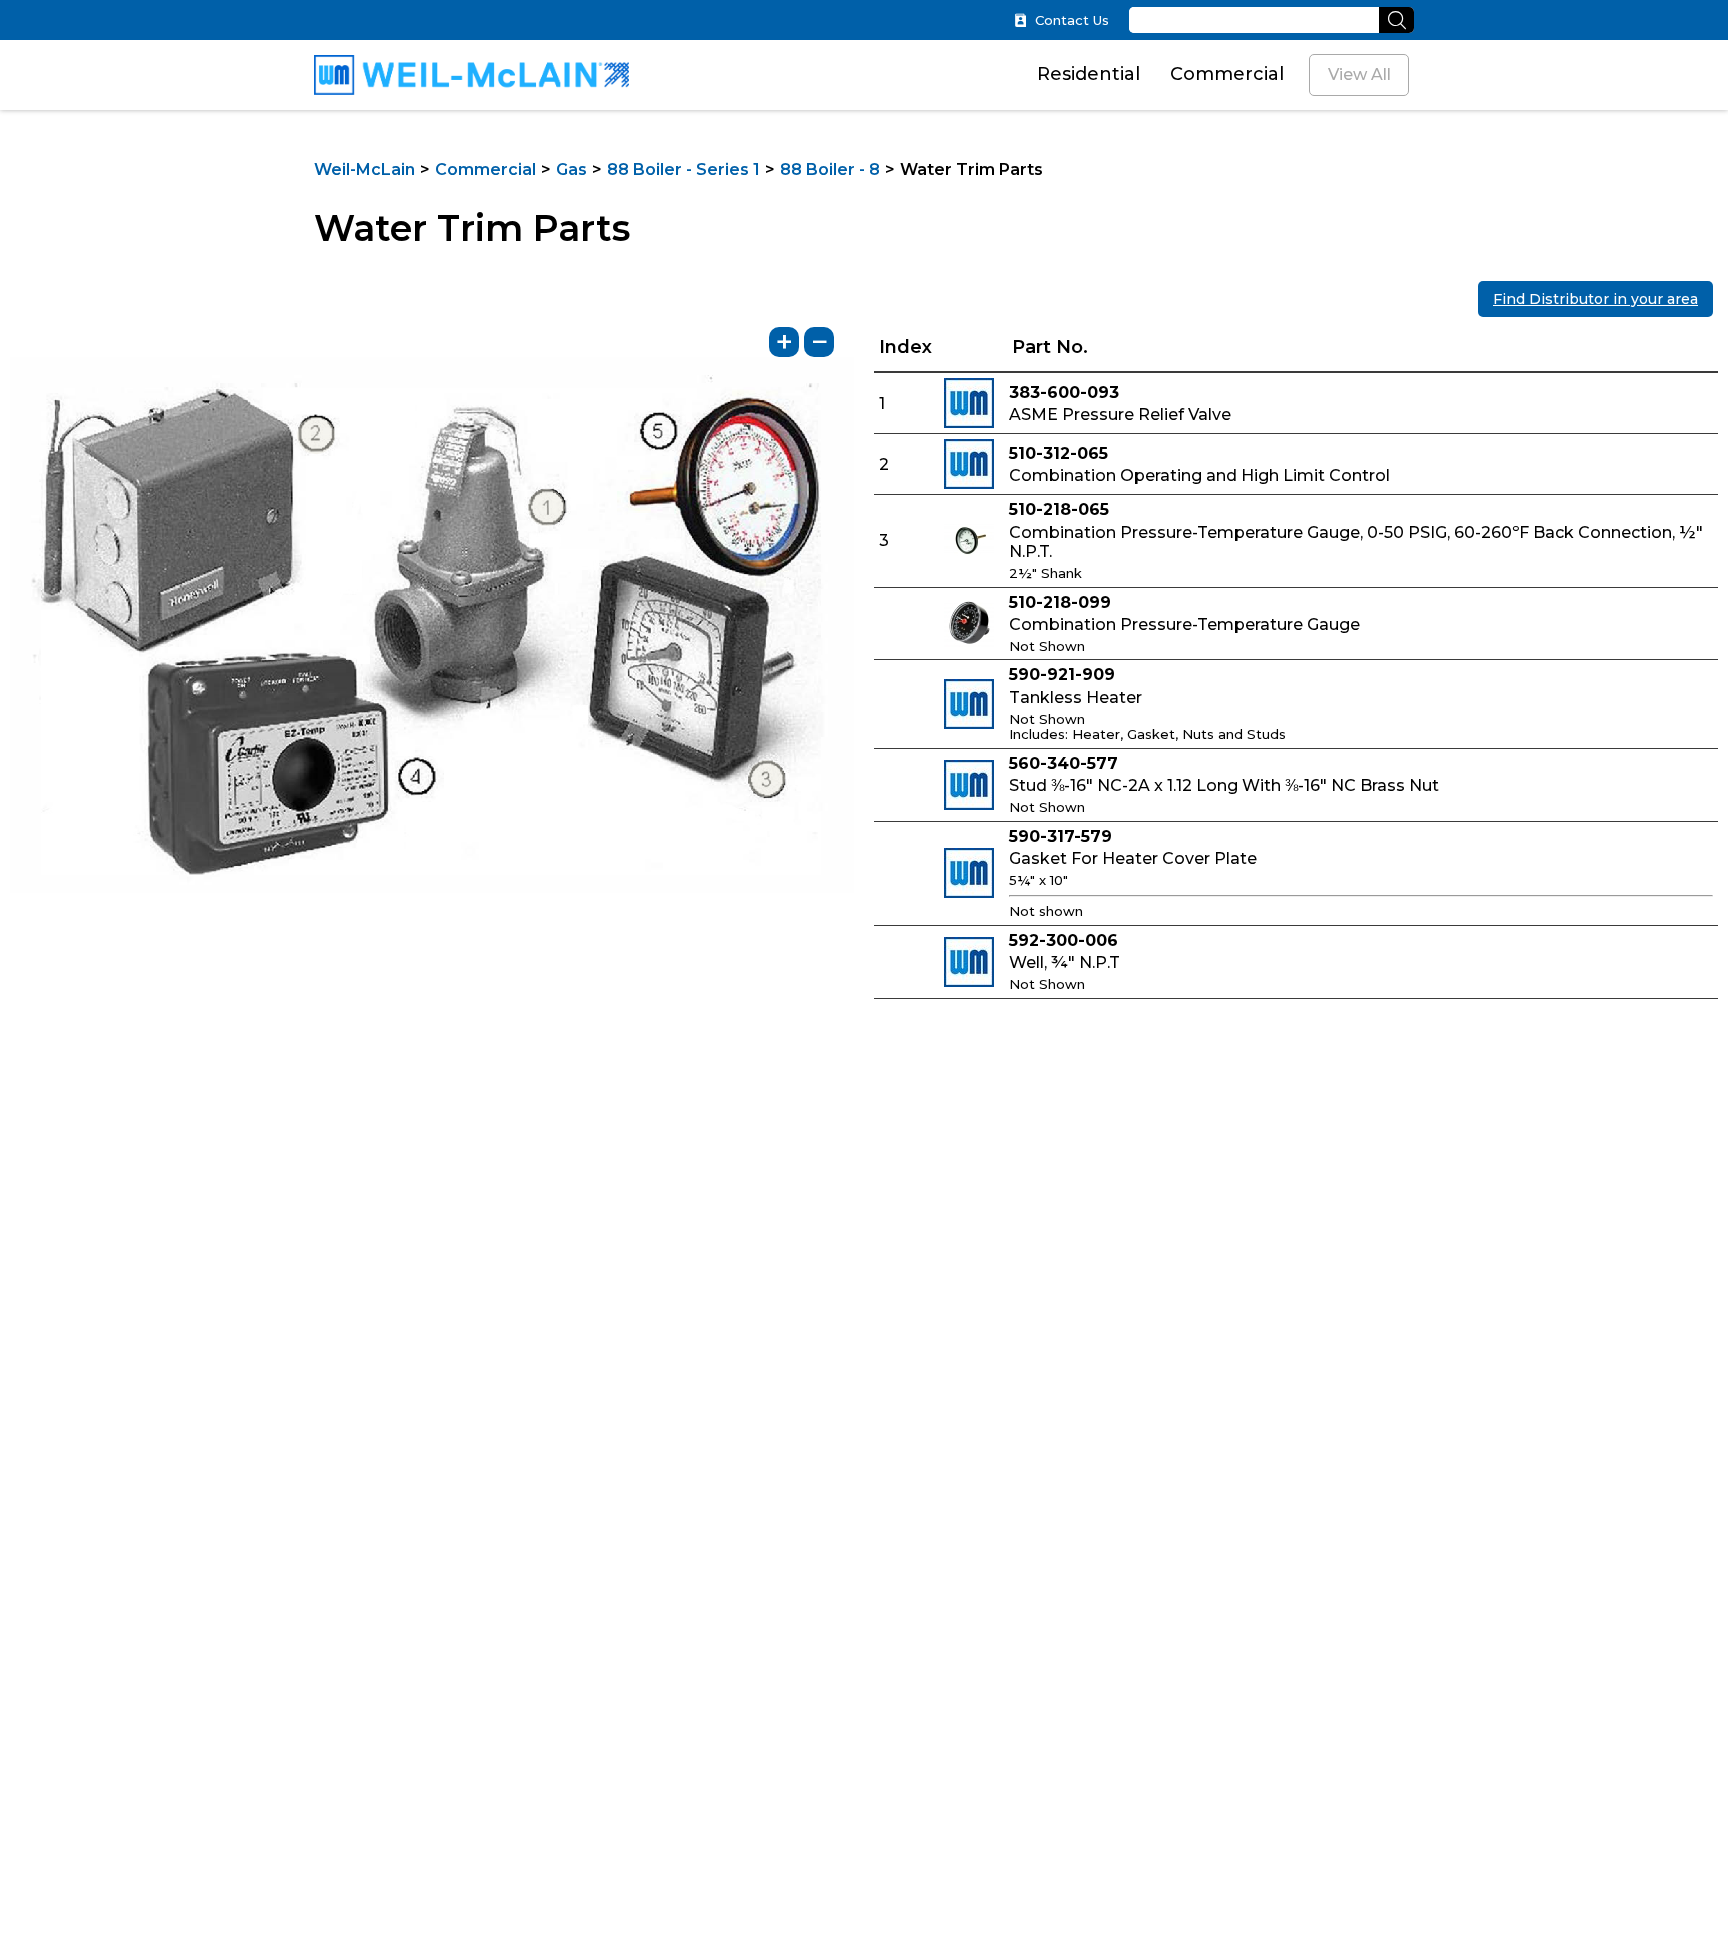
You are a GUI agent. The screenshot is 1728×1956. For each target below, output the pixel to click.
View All (1359, 74)
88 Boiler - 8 (830, 169)
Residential (1088, 74)
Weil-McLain (364, 169)
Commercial (1227, 74)
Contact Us (1072, 20)
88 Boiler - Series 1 (683, 169)
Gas (571, 169)
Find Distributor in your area (1595, 299)
